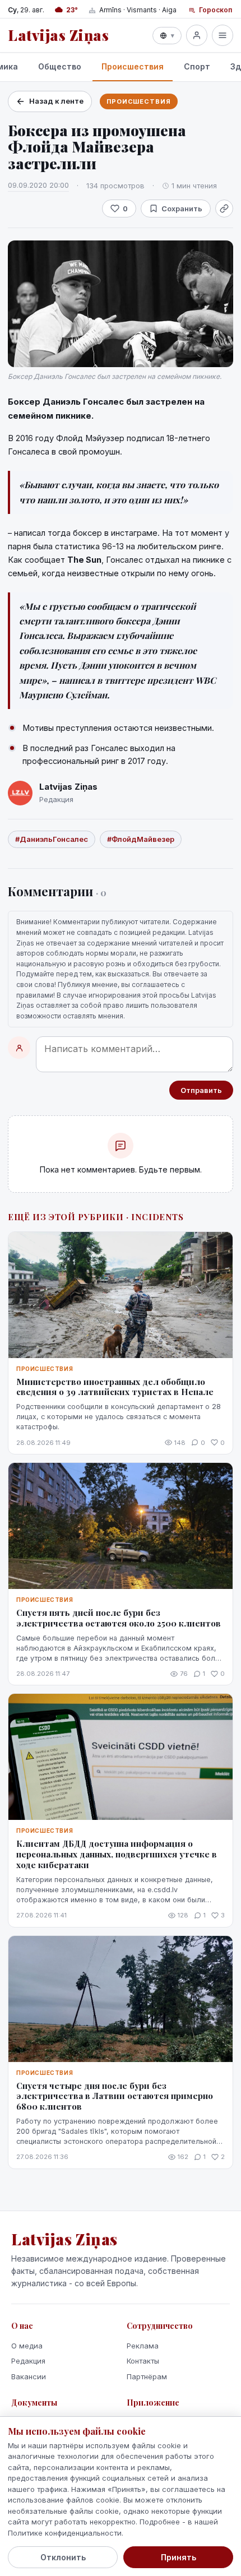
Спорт (197, 66)
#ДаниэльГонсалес (52, 839)
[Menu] (223, 35)
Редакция (28, 2361)
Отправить (201, 1090)
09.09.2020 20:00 (38, 185)
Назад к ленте (56, 101)
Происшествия (133, 66)
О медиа (27, 2346)
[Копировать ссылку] (224, 209)
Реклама (143, 2346)
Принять (179, 2557)
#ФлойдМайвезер (141, 839)
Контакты (143, 2361)
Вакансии (29, 2376)
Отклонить (63, 2557)
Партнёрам (147, 2376)
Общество (60, 66)
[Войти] (197, 35)
